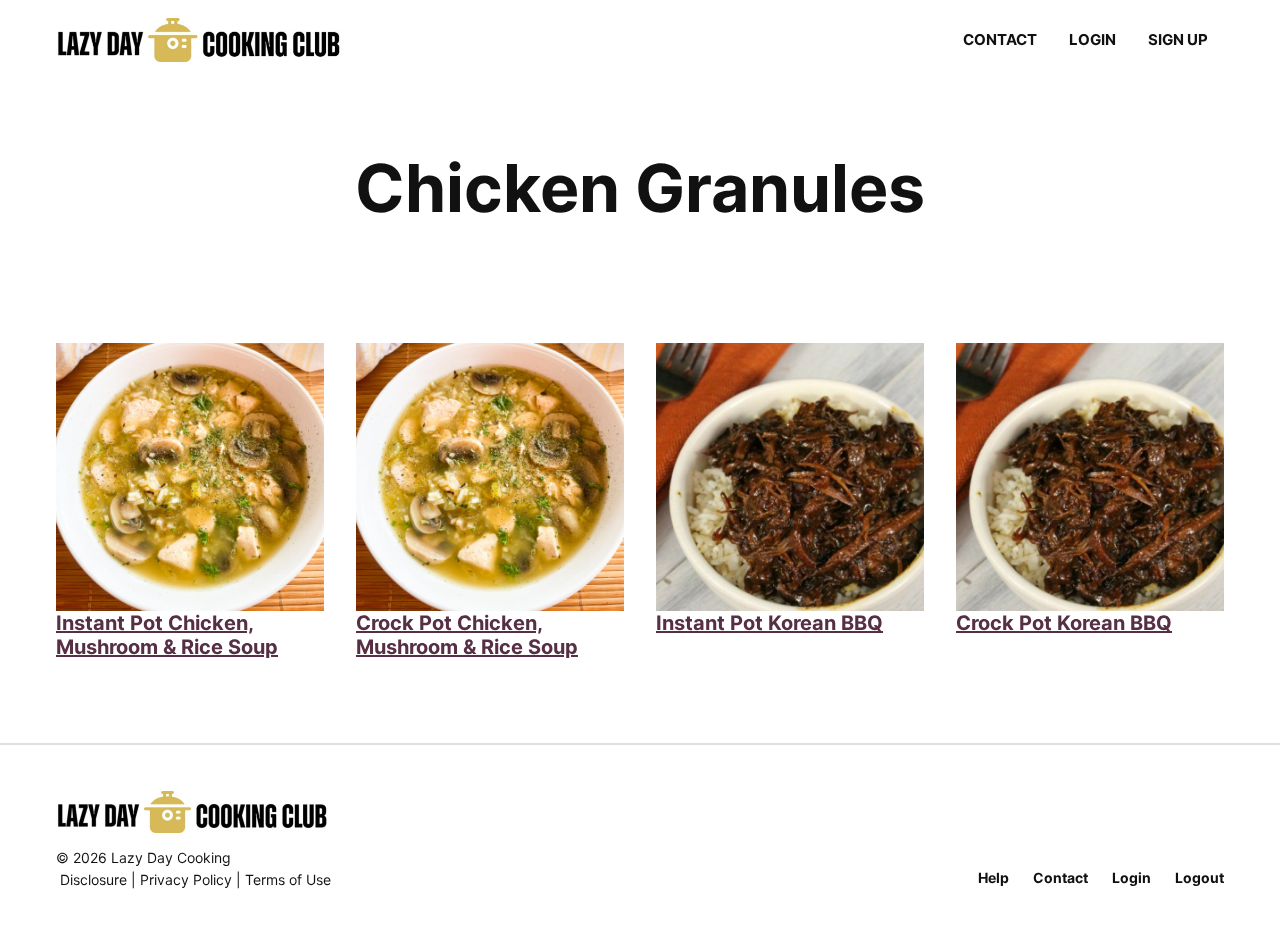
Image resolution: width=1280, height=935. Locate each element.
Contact (1000, 39)
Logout (1199, 877)
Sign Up (1178, 39)
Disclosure (93, 879)
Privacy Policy (186, 879)
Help (993, 877)
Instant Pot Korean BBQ (769, 623)
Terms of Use (288, 879)
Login (1092, 39)
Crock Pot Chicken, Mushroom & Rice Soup (467, 635)
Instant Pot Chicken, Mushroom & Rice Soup (167, 635)
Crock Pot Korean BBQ (1064, 623)
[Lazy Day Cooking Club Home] (218, 40)
